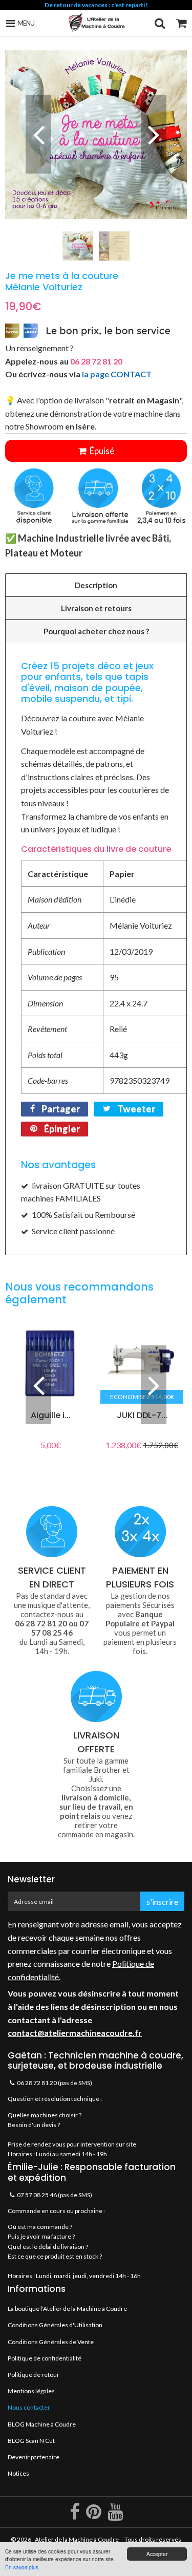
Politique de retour (34, 2375)
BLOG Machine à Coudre (42, 2424)
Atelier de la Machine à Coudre (77, 2539)
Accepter (157, 2554)
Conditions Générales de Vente (51, 2342)
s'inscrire (162, 1902)
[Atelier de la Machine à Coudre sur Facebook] (75, 2516)
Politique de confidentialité (45, 2358)
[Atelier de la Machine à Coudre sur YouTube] (115, 2516)
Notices (18, 2473)
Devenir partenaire (34, 2457)
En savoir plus (22, 2567)
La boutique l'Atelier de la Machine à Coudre (67, 2309)
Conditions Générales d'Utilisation (55, 2325)
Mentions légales (31, 2391)
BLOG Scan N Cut (31, 2441)
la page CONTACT (117, 374)
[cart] (181, 23)
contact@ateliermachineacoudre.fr (75, 2033)
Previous (38, 134)
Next (154, 134)
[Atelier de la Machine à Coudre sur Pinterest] (94, 2516)
